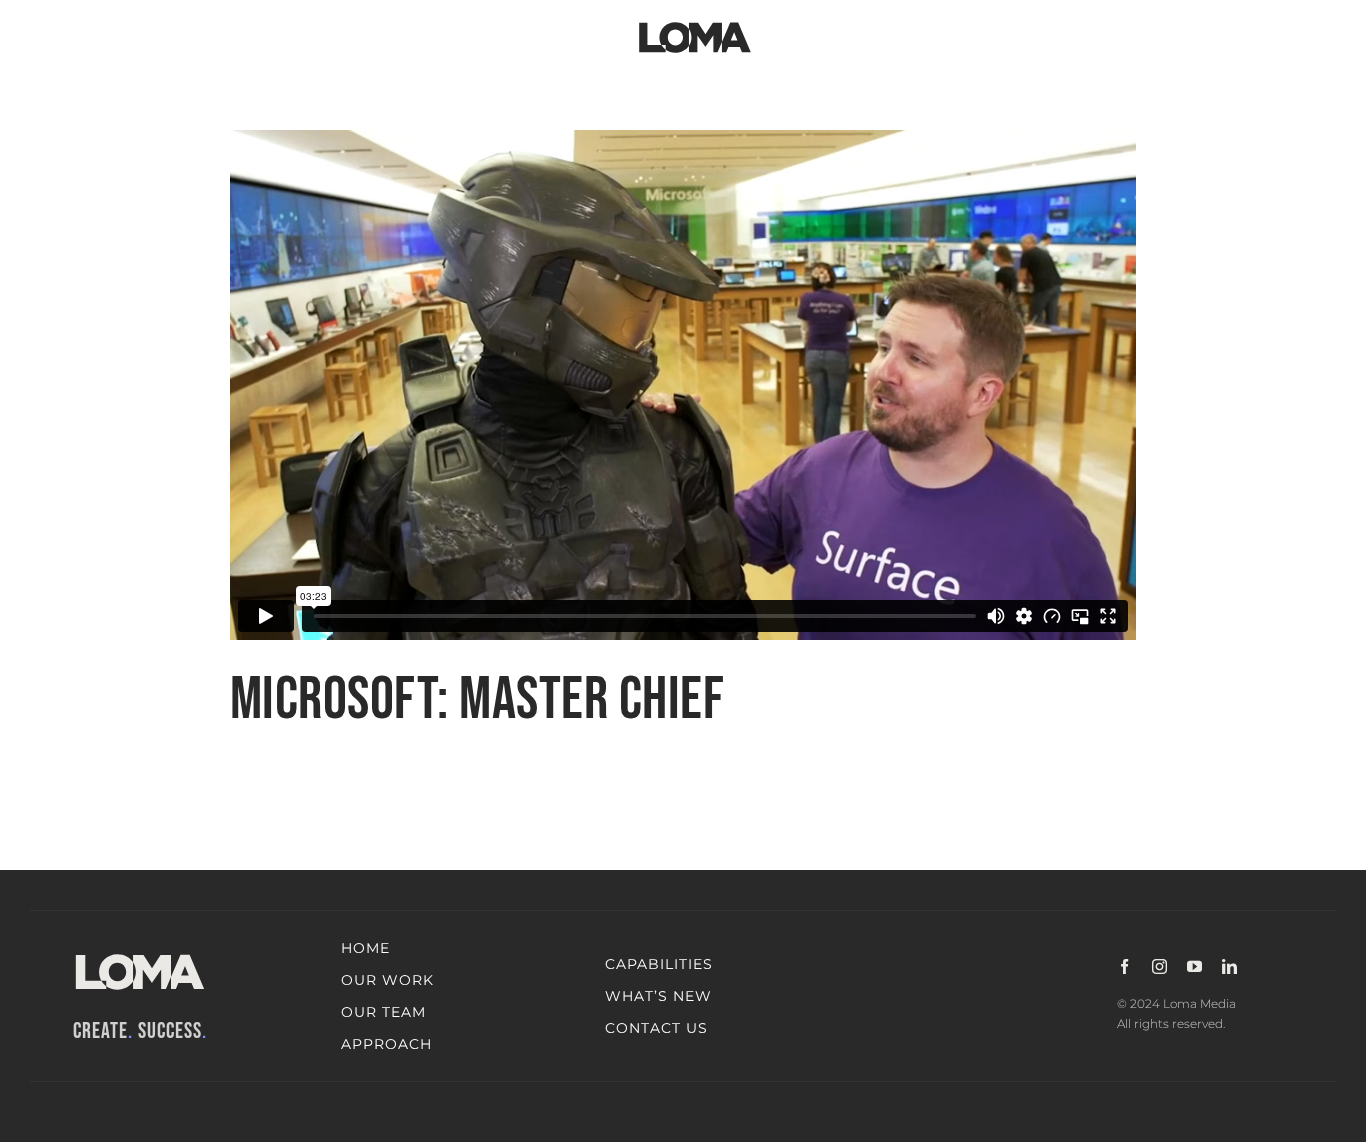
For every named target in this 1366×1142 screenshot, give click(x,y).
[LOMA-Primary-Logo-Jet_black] (695, 22)
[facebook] (1124, 966)
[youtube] (1194, 966)
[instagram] (1159, 966)
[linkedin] (1229, 966)
